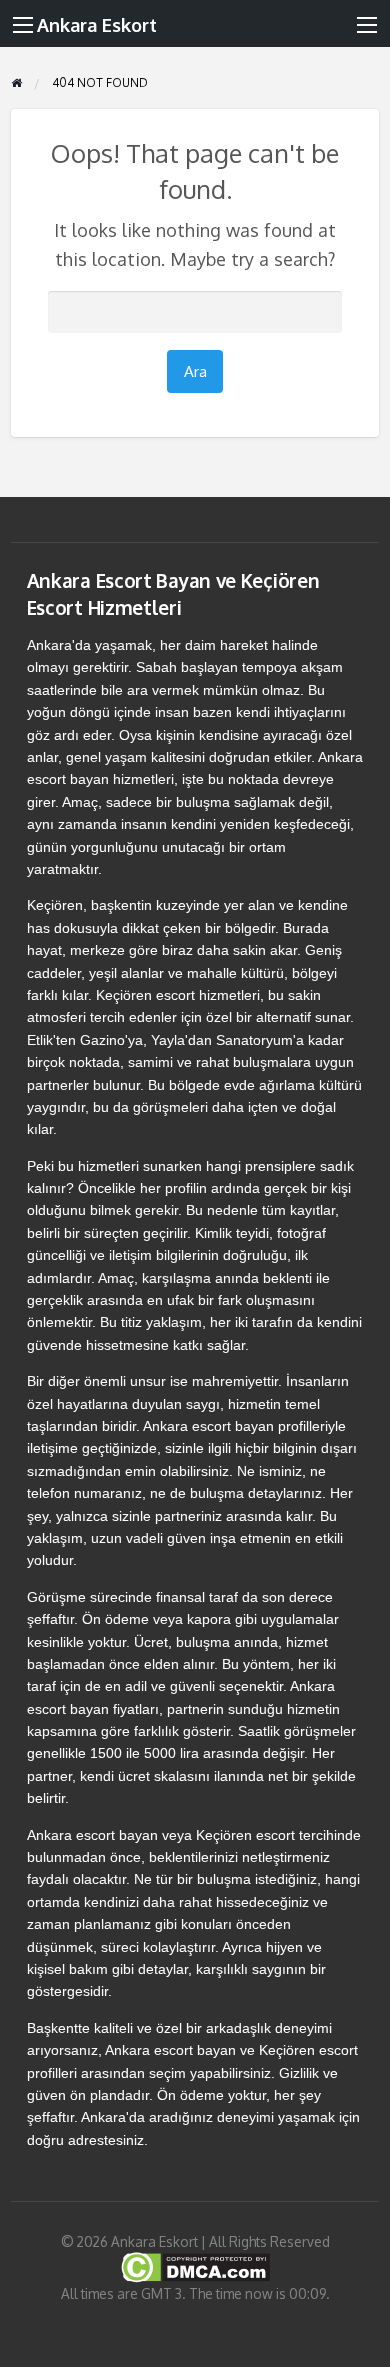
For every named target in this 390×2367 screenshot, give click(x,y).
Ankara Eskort (97, 24)
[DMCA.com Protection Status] (195, 2266)
